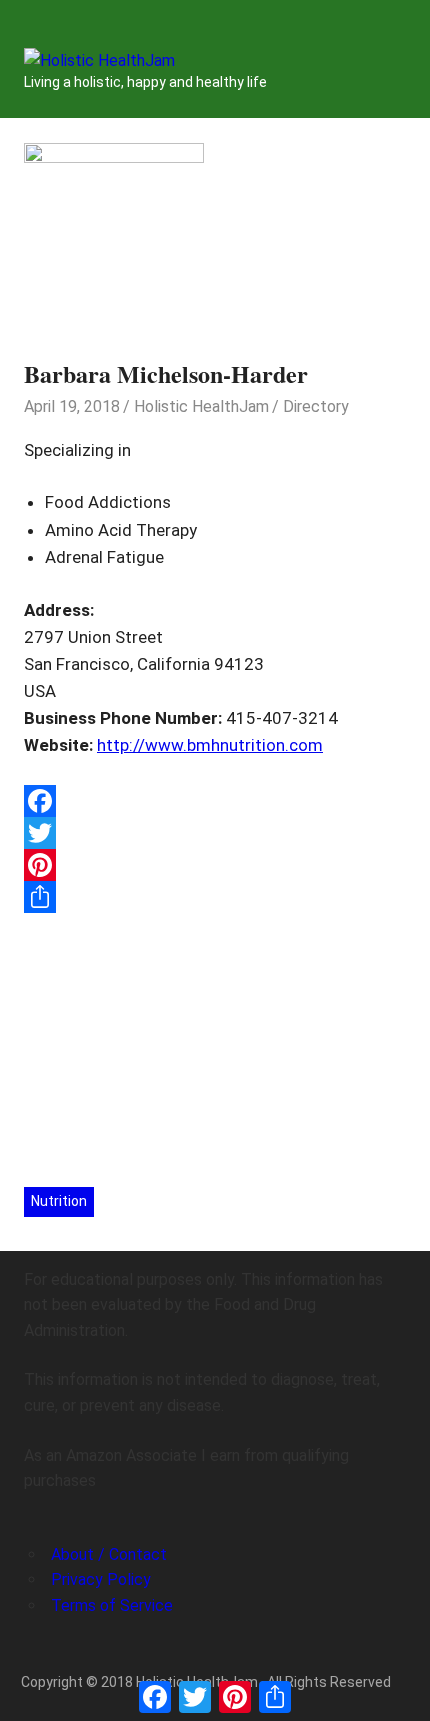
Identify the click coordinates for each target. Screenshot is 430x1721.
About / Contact (109, 1554)
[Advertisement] (215, 1046)
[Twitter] (215, 833)
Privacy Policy (101, 1579)
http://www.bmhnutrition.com (210, 745)
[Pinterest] (215, 865)
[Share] (215, 897)
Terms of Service (112, 1605)
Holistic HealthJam (201, 406)
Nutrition (59, 1201)
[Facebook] (215, 801)
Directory (316, 406)
